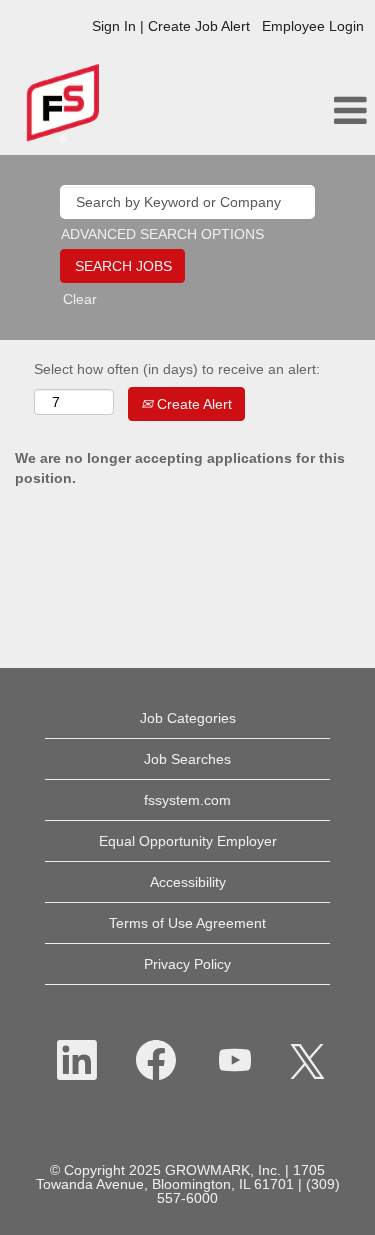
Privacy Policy (187, 964)
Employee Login (313, 26)
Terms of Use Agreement (187, 923)
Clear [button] (80, 299)
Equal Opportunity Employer (188, 841)
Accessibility (188, 882)
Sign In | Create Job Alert (171, 26)
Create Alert (192, 404)
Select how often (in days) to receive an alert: (177, 369)
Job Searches (187, 759)
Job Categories (188, 718)
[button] (312, 110)
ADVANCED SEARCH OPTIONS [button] (162, 234)
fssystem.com (187, 800)
